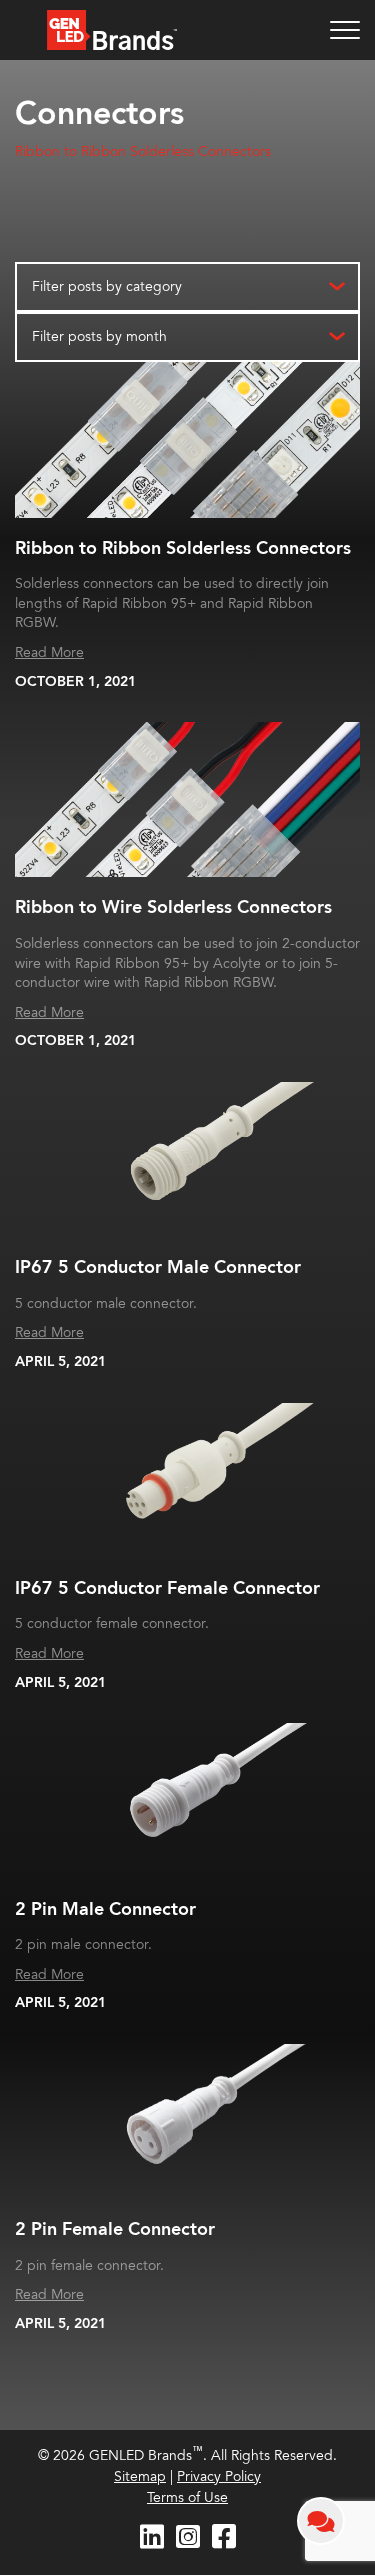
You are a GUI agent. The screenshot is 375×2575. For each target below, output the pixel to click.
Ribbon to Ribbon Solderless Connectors (143, 151)
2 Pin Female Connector (115, 2229)
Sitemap (140, 2476)
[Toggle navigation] (345, 30)
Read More (49, 652)
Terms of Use (187, 2497)
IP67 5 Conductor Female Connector (167, 1588)
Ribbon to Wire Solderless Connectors (173, 907)
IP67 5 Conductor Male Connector (158, 1267)
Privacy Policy (219, 2476)
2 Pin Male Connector (105, 1909)
